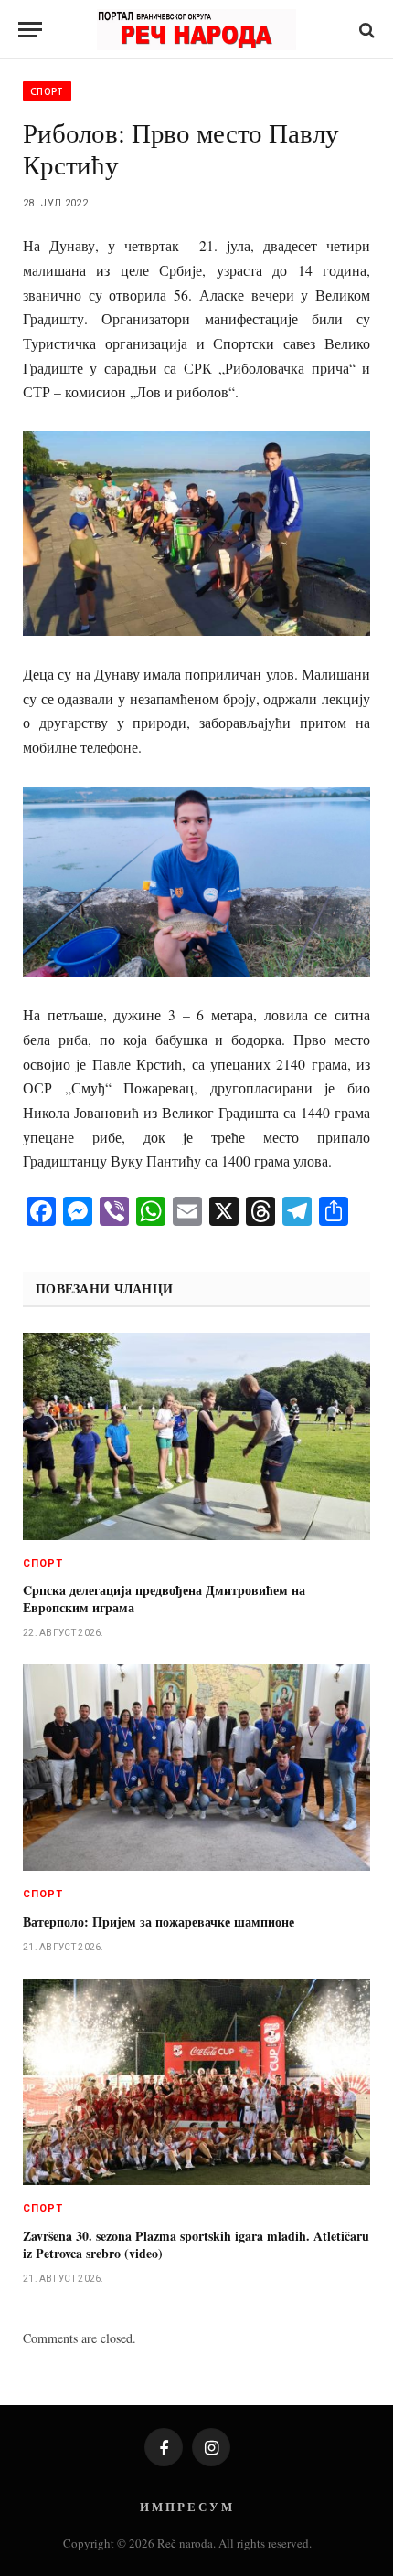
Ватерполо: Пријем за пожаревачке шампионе (159, 1921)
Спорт (47, 91)
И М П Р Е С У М (186, 2506)
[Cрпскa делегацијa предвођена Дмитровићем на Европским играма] (196, 1436)
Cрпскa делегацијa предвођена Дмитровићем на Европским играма (164, 1599)
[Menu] (30, 30)
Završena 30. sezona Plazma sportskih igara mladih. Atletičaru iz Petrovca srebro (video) (196, 2244)
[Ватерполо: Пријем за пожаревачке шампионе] (196, 1768)
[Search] (365, 30)
